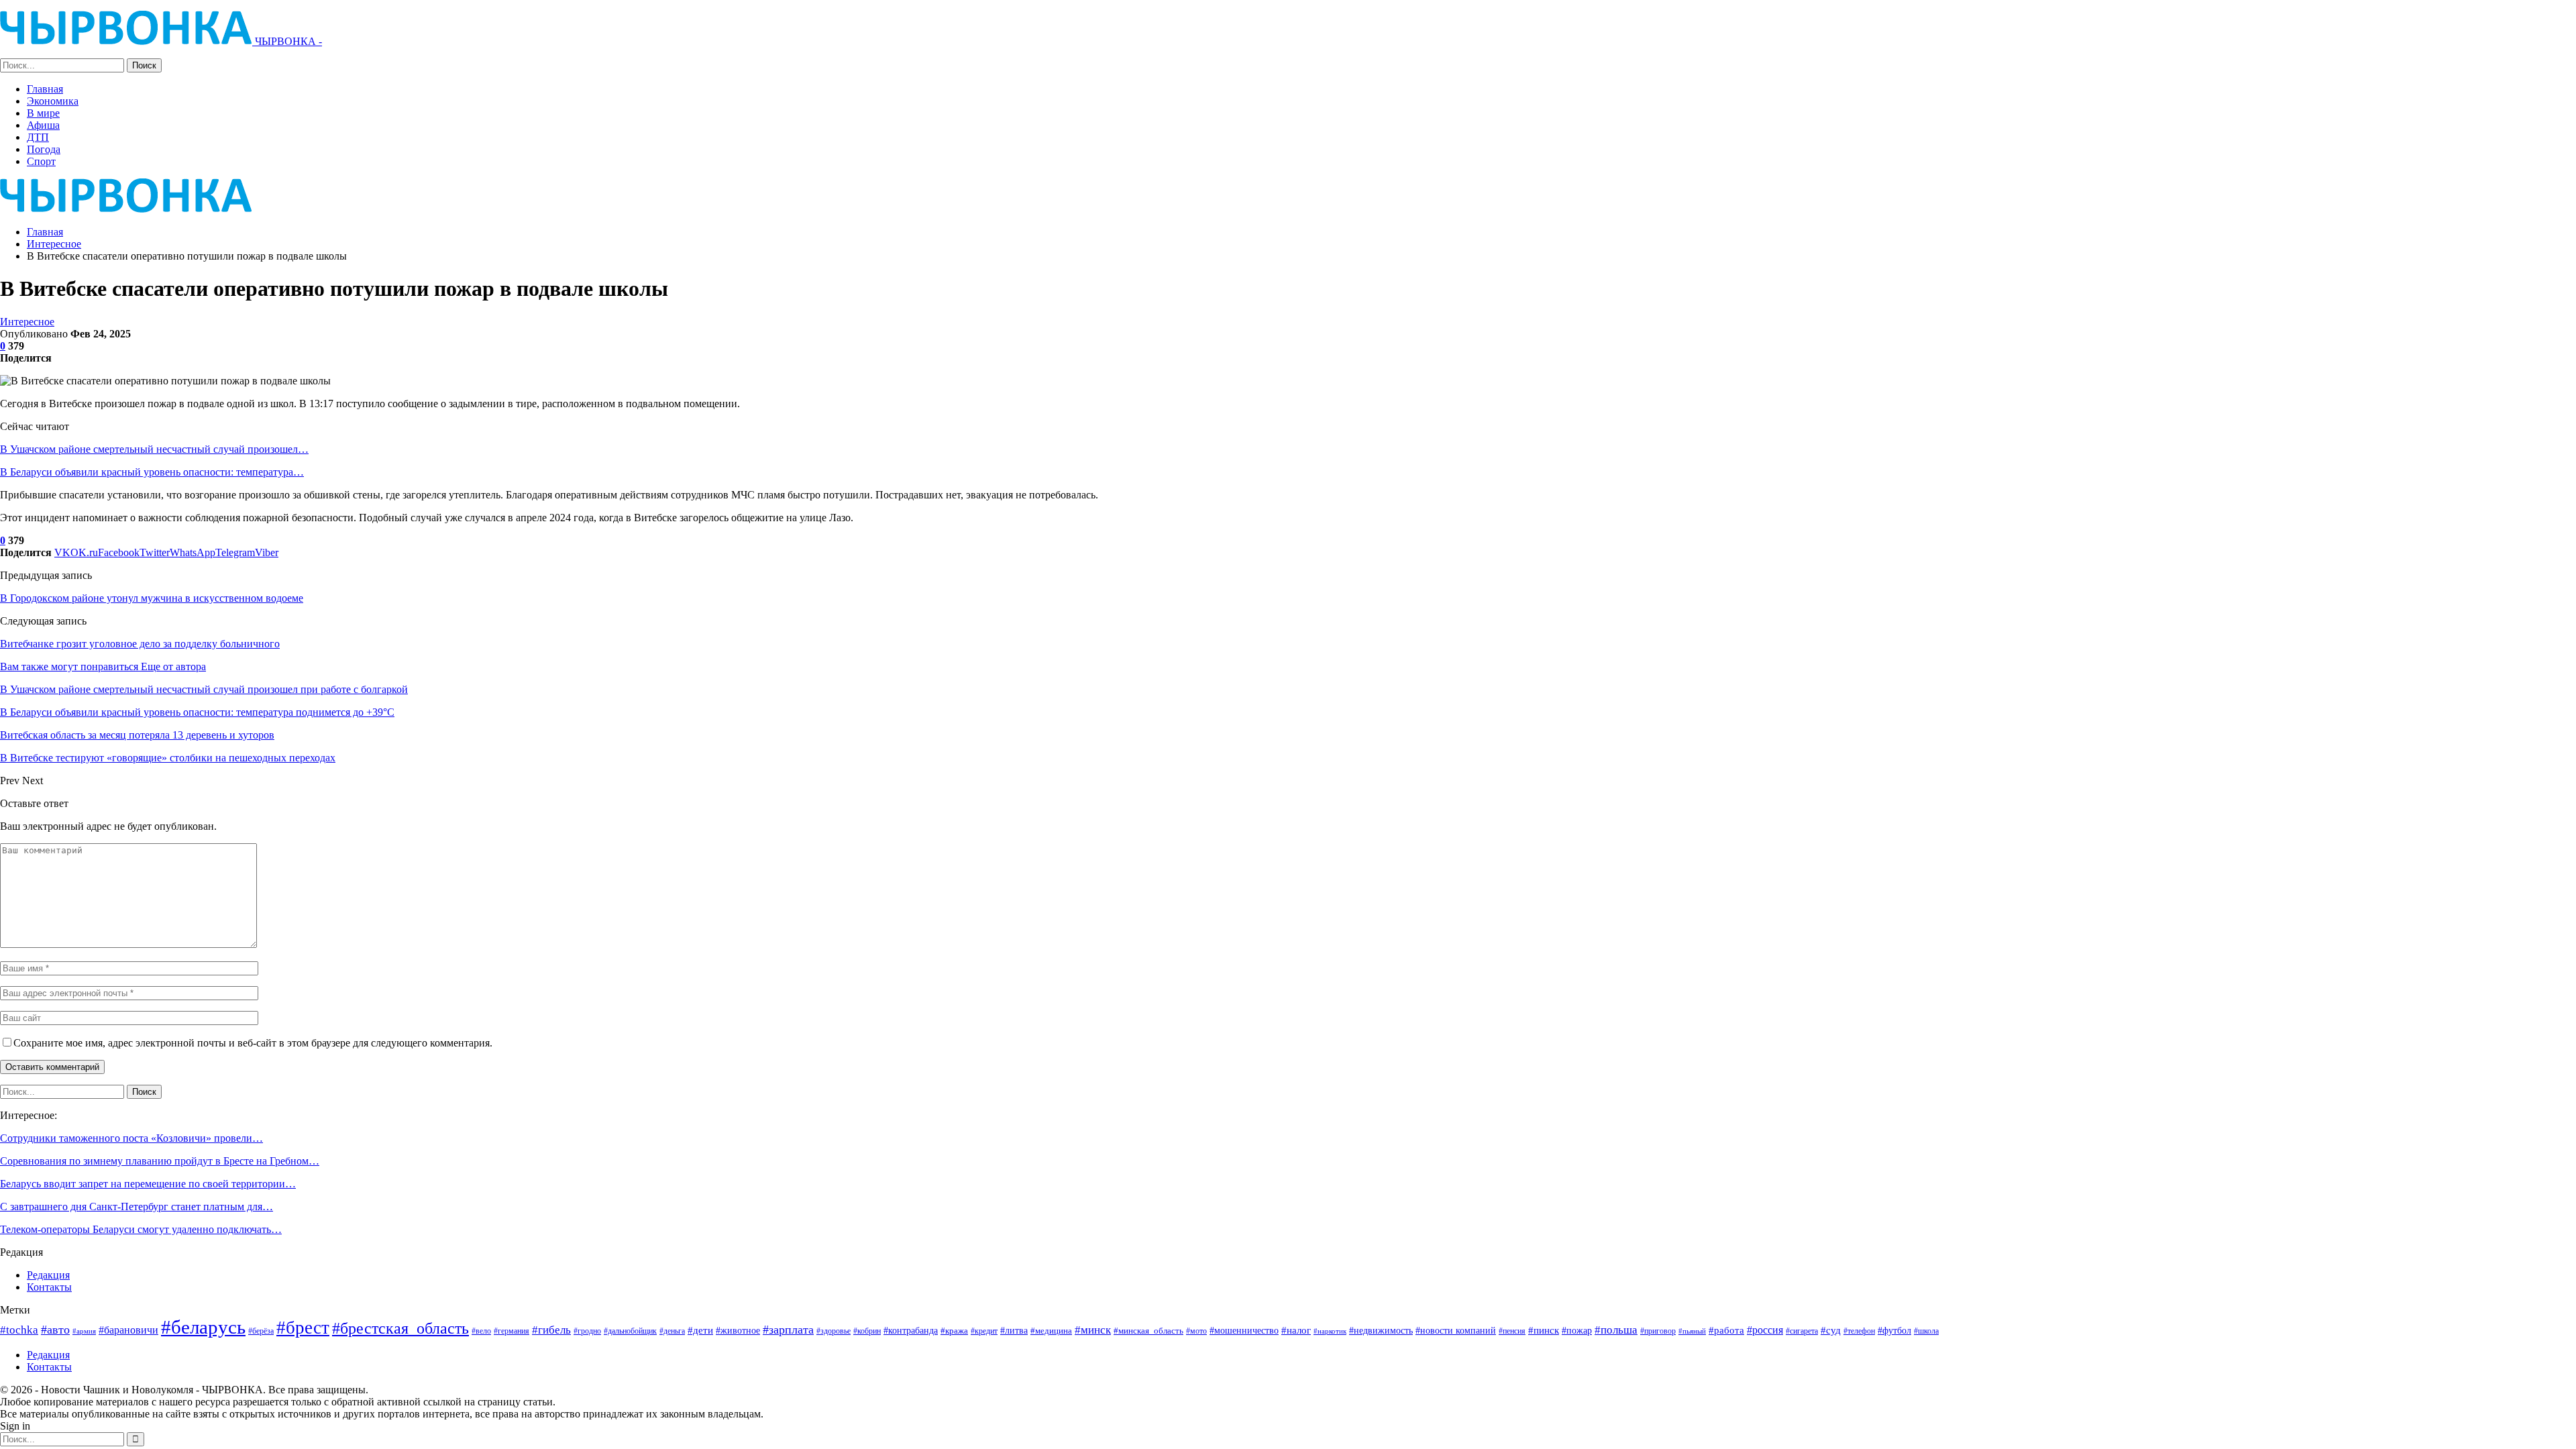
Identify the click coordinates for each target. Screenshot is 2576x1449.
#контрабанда (911, 1330)
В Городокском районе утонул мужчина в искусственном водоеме (152, 598)
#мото (1196, 1331)
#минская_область (1148, 1331)
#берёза (261, 1331)
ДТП (38, 137)
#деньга (672, 1331)
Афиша (43, 125)
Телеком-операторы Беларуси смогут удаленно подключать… (141, 1229)
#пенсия (1512, 1331)
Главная (45, 89)
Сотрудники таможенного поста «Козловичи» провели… (131, 1138)
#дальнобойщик (630, 1331)
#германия (512, 1331)
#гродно (587, 1331)
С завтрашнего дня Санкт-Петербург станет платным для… (137, 1206)
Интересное (27, 322)
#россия (1765, 1330)
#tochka (19, 1330)
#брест (303, 1328)
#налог (1296, 1330)
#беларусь (203, 1327)
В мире (43, 113)
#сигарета (1802, 1331)
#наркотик (1330, 1331)
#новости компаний (1456, 1331)
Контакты (49, 1287)
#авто (55, 1330)
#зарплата (788, 1330)
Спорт (41, 161)
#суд (1831, 1330)
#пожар (1577, 1330)
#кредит (984, 1331)
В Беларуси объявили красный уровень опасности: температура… (152, 472)
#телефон (1859, 1331)
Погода (44, 149)
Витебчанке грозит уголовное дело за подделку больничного (140, 644)
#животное (738, 1331)
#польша (1616, 1330)
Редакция (48, 1275)
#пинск (1544, 1330)
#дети (700, 1330)
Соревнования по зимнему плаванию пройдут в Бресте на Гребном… (160, 1161)
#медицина (1051, 1331)
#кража (954, 1331)
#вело (481, 1331)
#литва (1014, 1330)
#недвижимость (1381, 1331)
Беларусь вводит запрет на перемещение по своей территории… (148, 1184)
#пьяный (1692, 1331)
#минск (1093, 1330)
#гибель (551, 1330)
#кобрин (867, 1331)
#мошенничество (1244, 1330)
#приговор (1658, 1331)
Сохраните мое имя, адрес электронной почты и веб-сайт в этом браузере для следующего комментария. (253, 1043)
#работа (1726, 1330)
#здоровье (834, 1331)
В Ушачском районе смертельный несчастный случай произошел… (154, 449)
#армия (84, 1331)
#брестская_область (400, 1328)
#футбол (1894, 1330)
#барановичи (128, 1330)
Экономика (53, 101)
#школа (1926, 1331)
